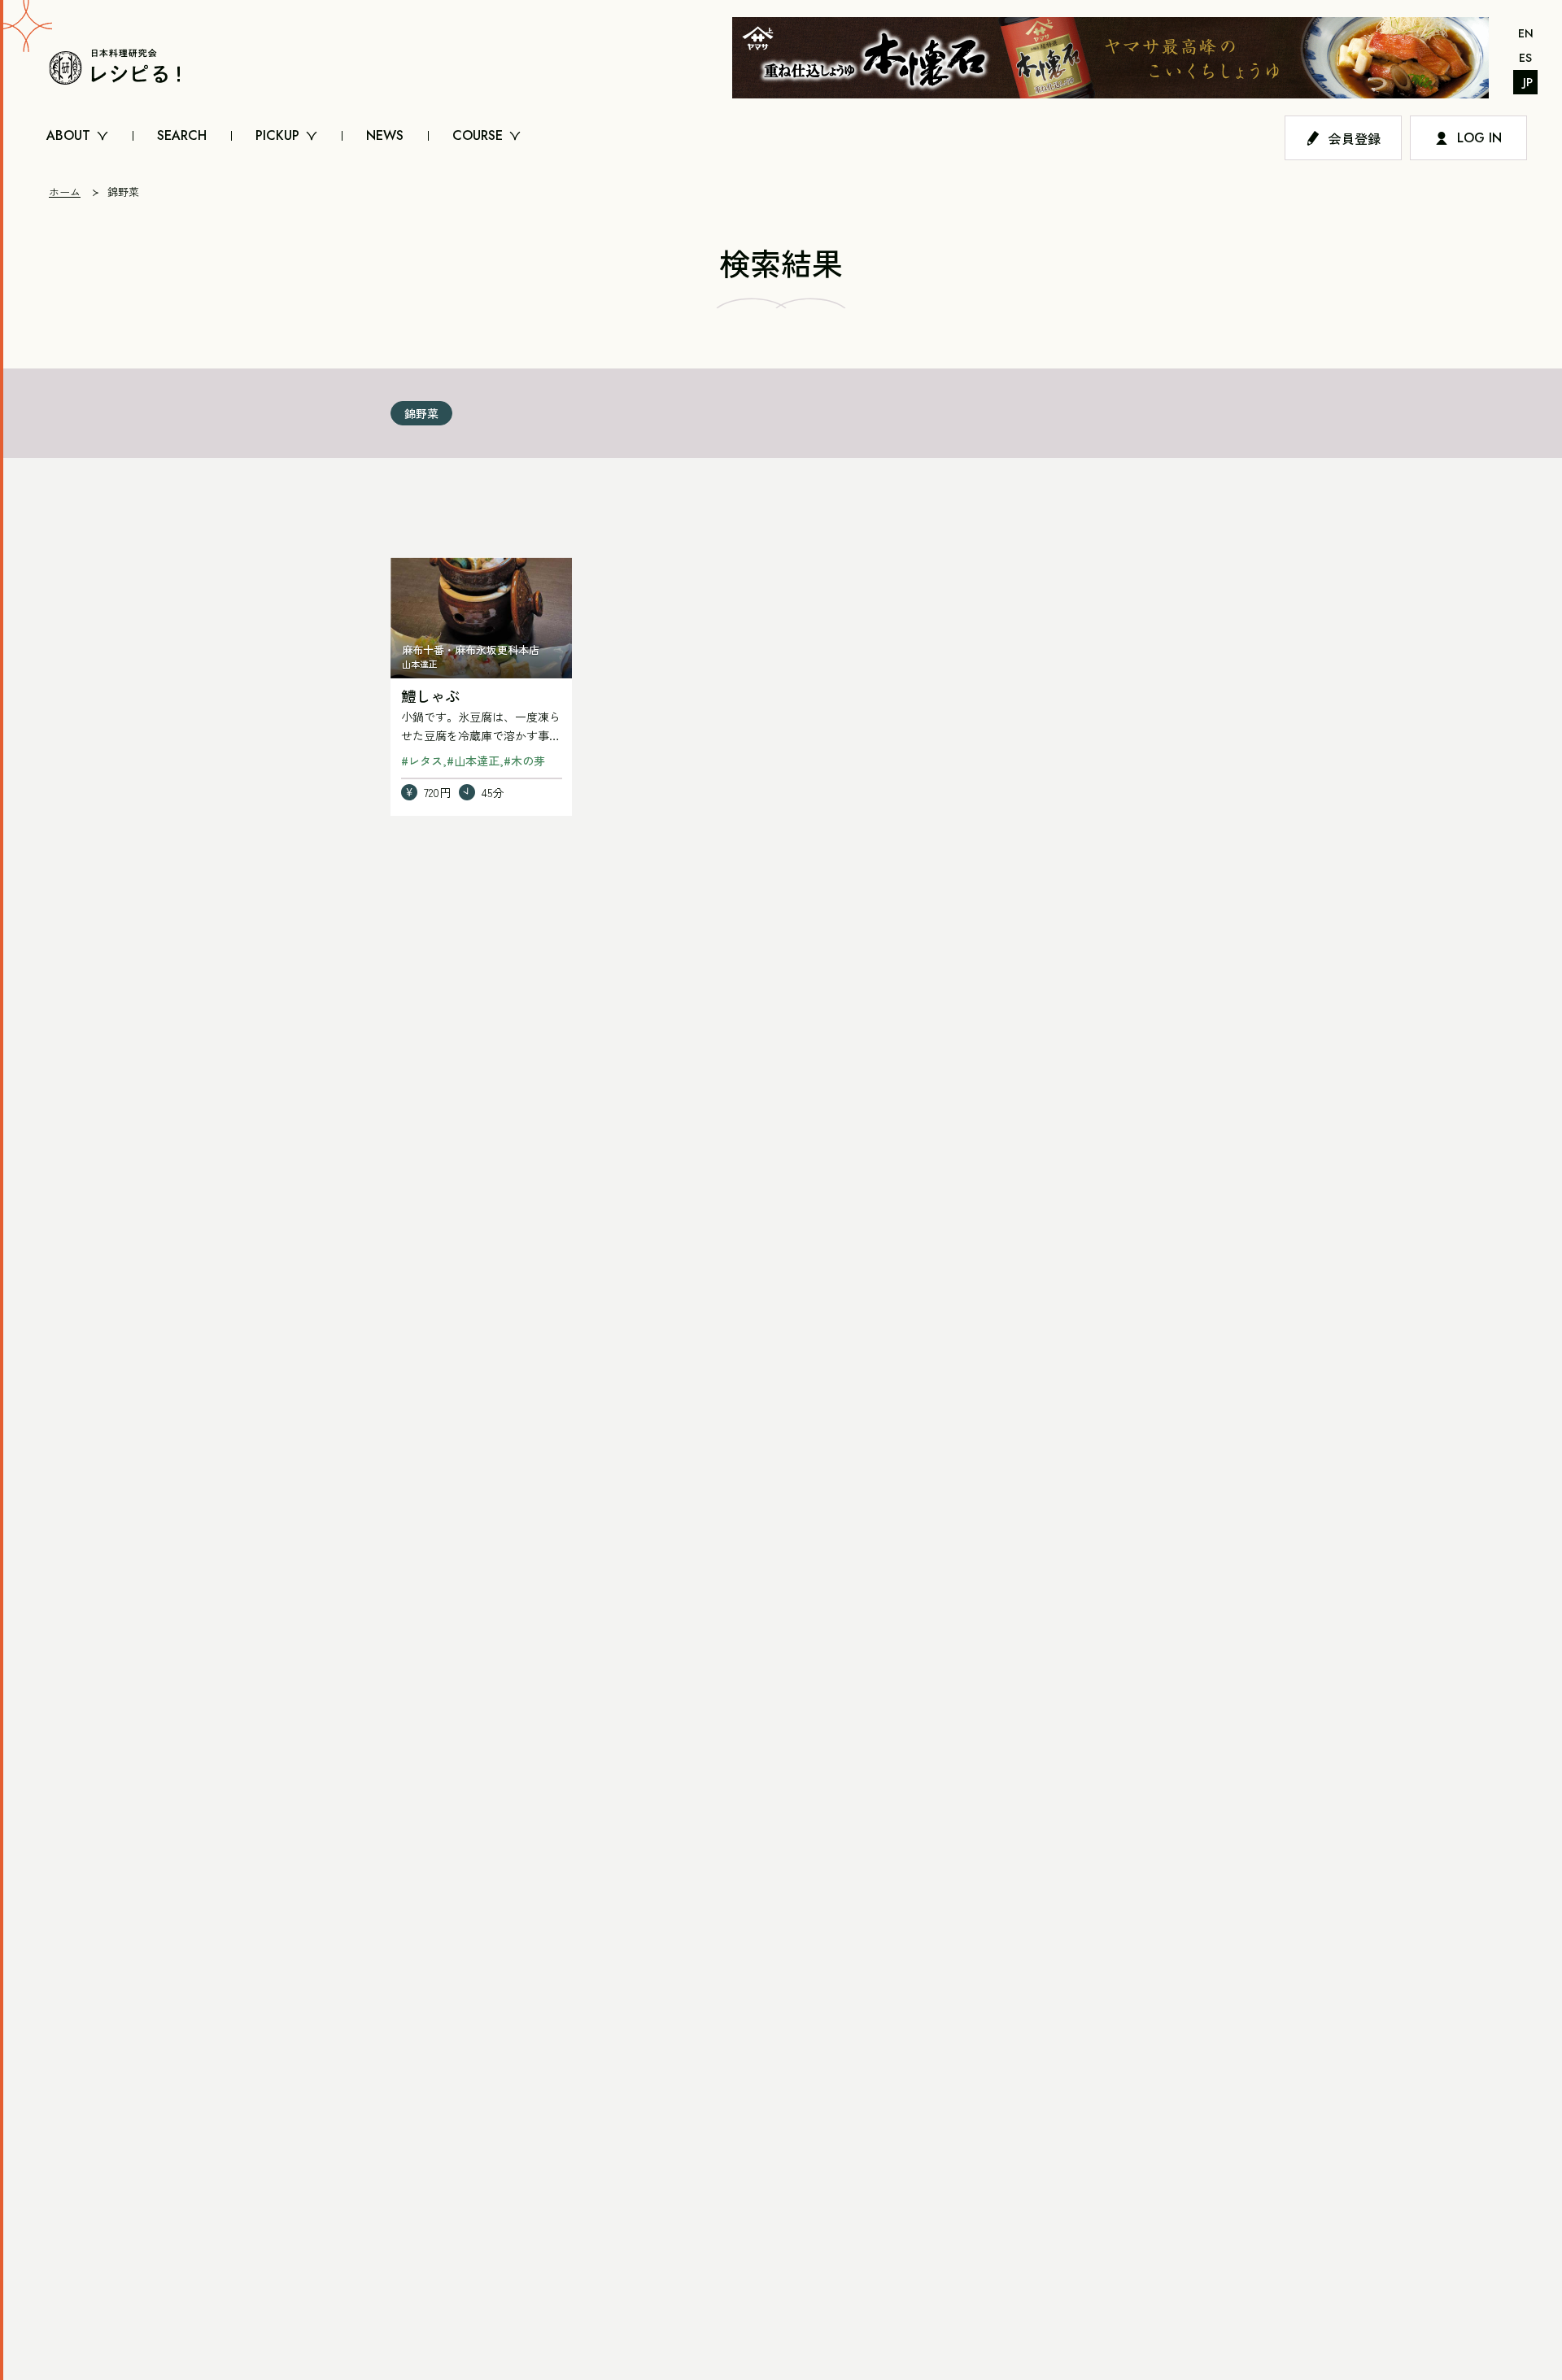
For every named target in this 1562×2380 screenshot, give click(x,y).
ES (1525, 58)
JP (1528, 82)
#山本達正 (473, 761)
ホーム (65, 192)
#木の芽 (524, 761)
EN (1526, 33)
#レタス (422, 761)
